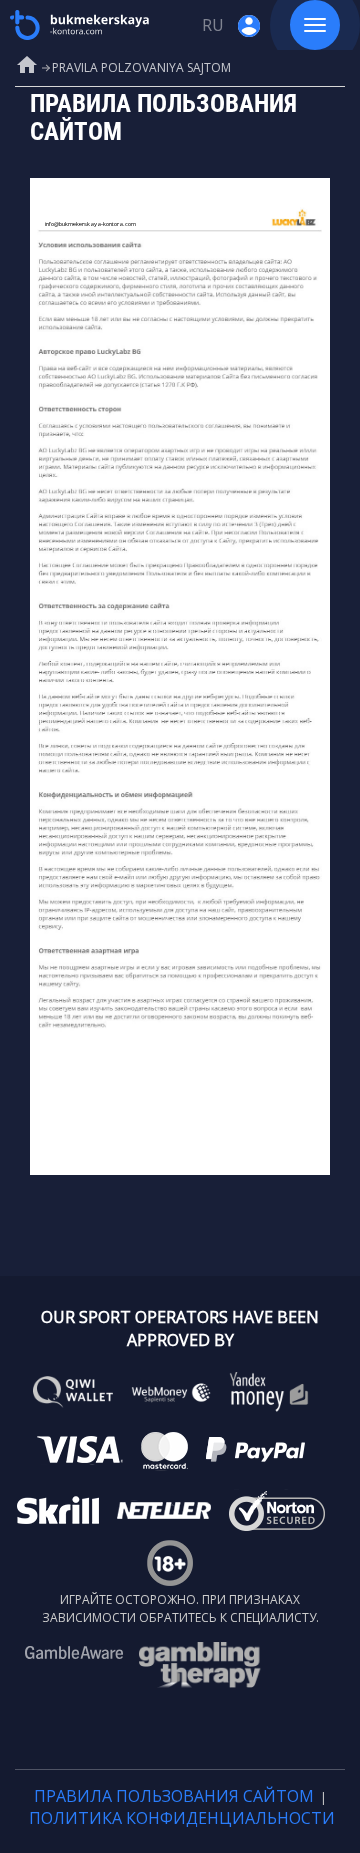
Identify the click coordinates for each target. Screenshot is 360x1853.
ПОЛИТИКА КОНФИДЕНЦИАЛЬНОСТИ (182, 1818)
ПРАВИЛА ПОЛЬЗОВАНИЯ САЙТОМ (174, 1796)
